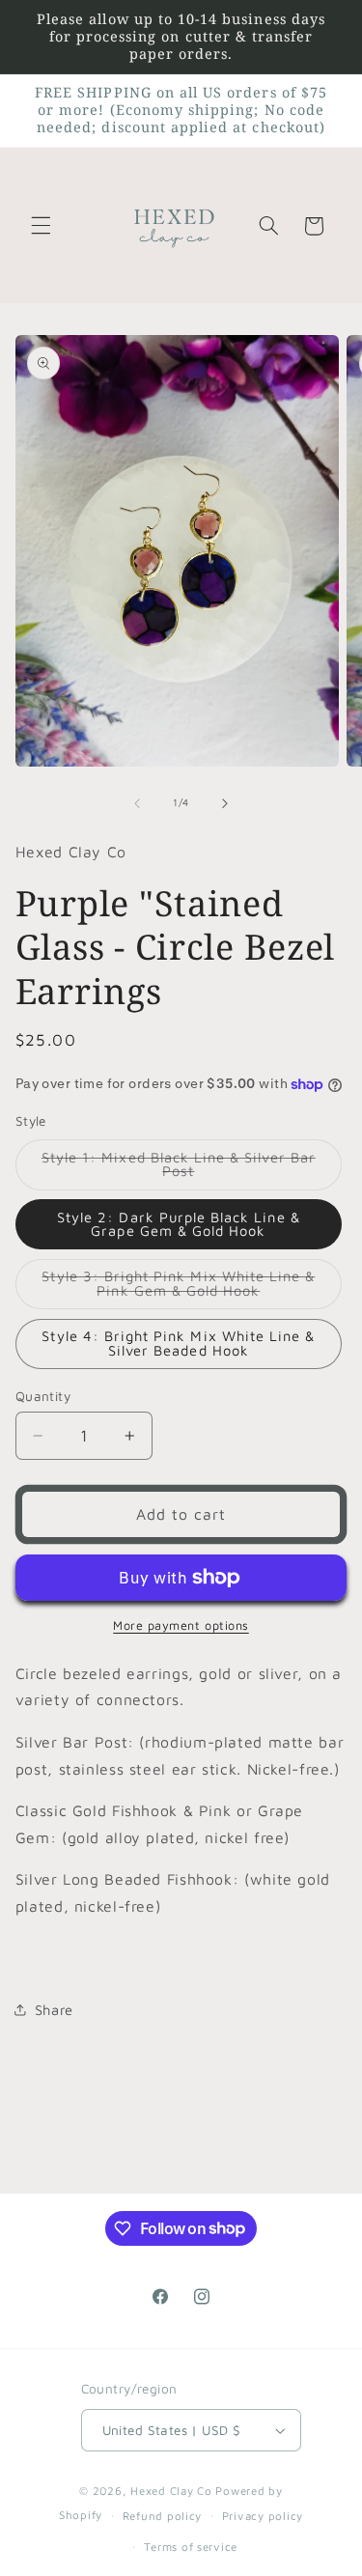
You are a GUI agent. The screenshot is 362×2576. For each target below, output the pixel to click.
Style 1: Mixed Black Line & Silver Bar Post (179, 1169)
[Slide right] (225, 803)
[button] (41, 226)
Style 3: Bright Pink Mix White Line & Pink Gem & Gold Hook (192, 1288)
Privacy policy (263, 2516)
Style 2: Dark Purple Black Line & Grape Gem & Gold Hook (179, 1224)
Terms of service (191, 2547)
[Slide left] (137, 803)
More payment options (181, 1625)
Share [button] (54, 2010)
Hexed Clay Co (171, 2491)
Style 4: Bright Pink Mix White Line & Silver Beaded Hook (178, 1343)
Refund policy (163, 2516)
